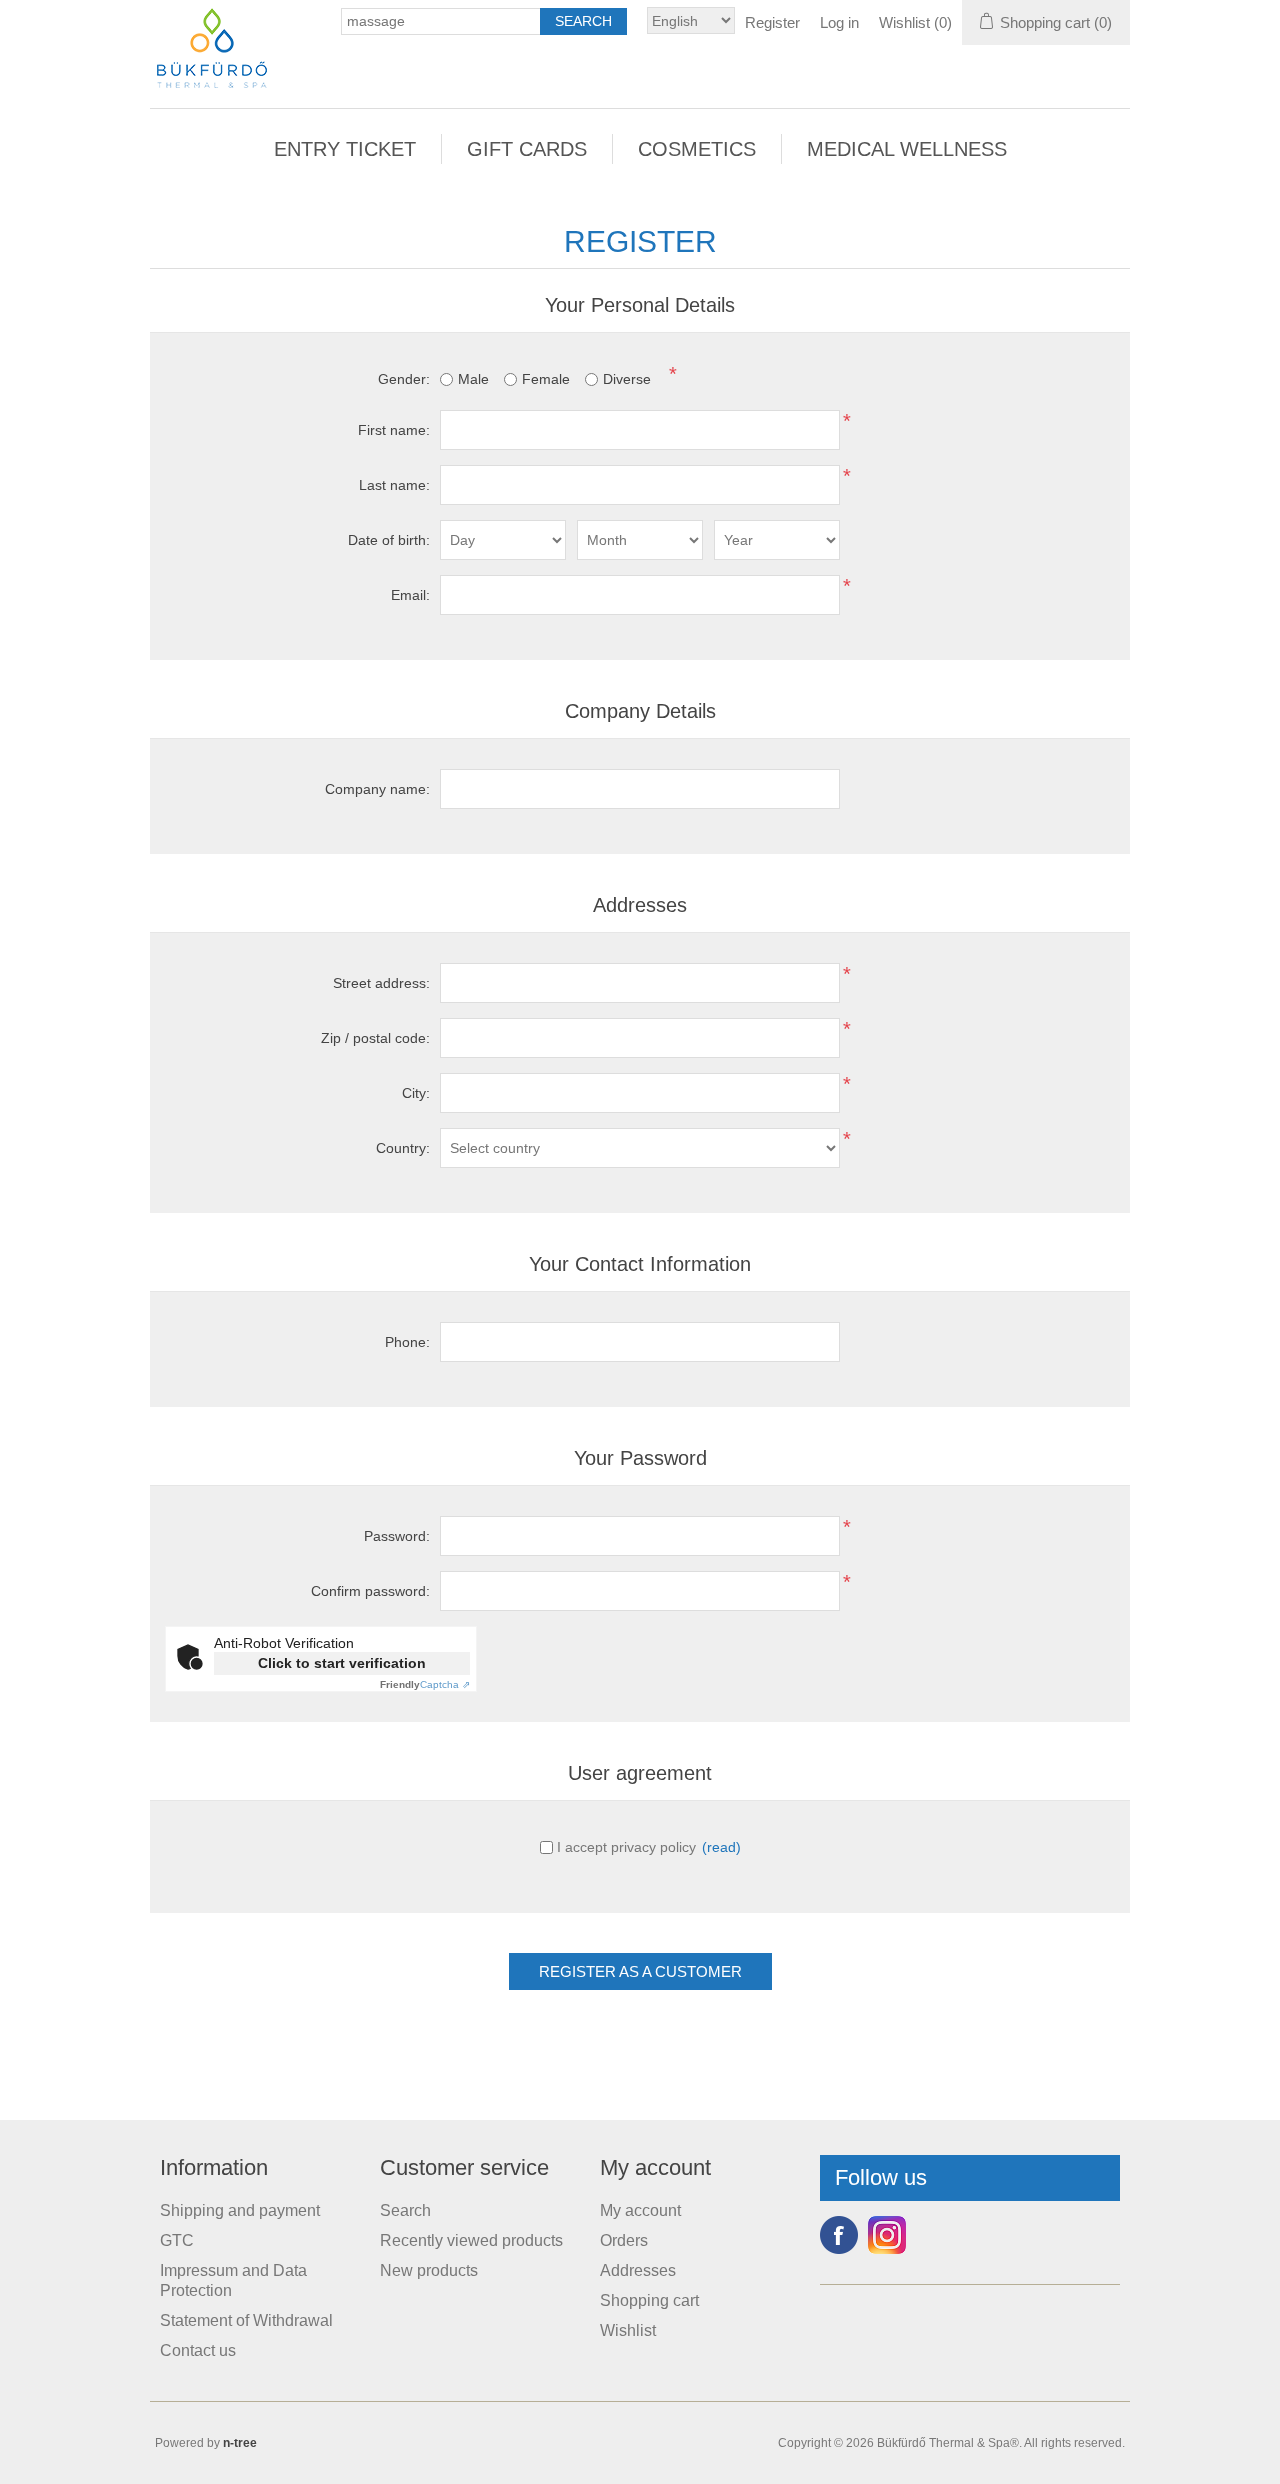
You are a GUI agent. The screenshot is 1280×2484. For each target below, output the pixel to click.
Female (546, 379)
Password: (397, 1536)
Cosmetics (697, 149)
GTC (177, 2240)
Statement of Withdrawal (246, 2320)
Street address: (381, 983)
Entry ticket (345, 149)
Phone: (407, 1342)
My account (640, 2210)
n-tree (240, 2443)
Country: (403, 1148)
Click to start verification (342, 1663)
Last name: (394, 485)
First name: (394, 430)
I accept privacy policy (626, 1847)
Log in (839, 22)
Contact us (198, 2350)
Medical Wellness (907, 149)
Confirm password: (370, 1591)
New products (429, 2270)
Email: (410, 595)
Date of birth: (389, 540)
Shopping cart (649, 2300)
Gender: (404, 379)
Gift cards (527, 149)
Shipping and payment (240, 2210)
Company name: (377, 789)
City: (416, 1093)
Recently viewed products (471, 2240)
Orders (624, 2240)
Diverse (627, 379)
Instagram (887, 2235)
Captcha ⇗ (425, 1684)
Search (405, 2210)
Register (772, 22)
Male (473, 379)
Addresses (638, 2270)
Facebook (839, 2235)
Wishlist (628, 2330)
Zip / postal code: (375, 1038)
